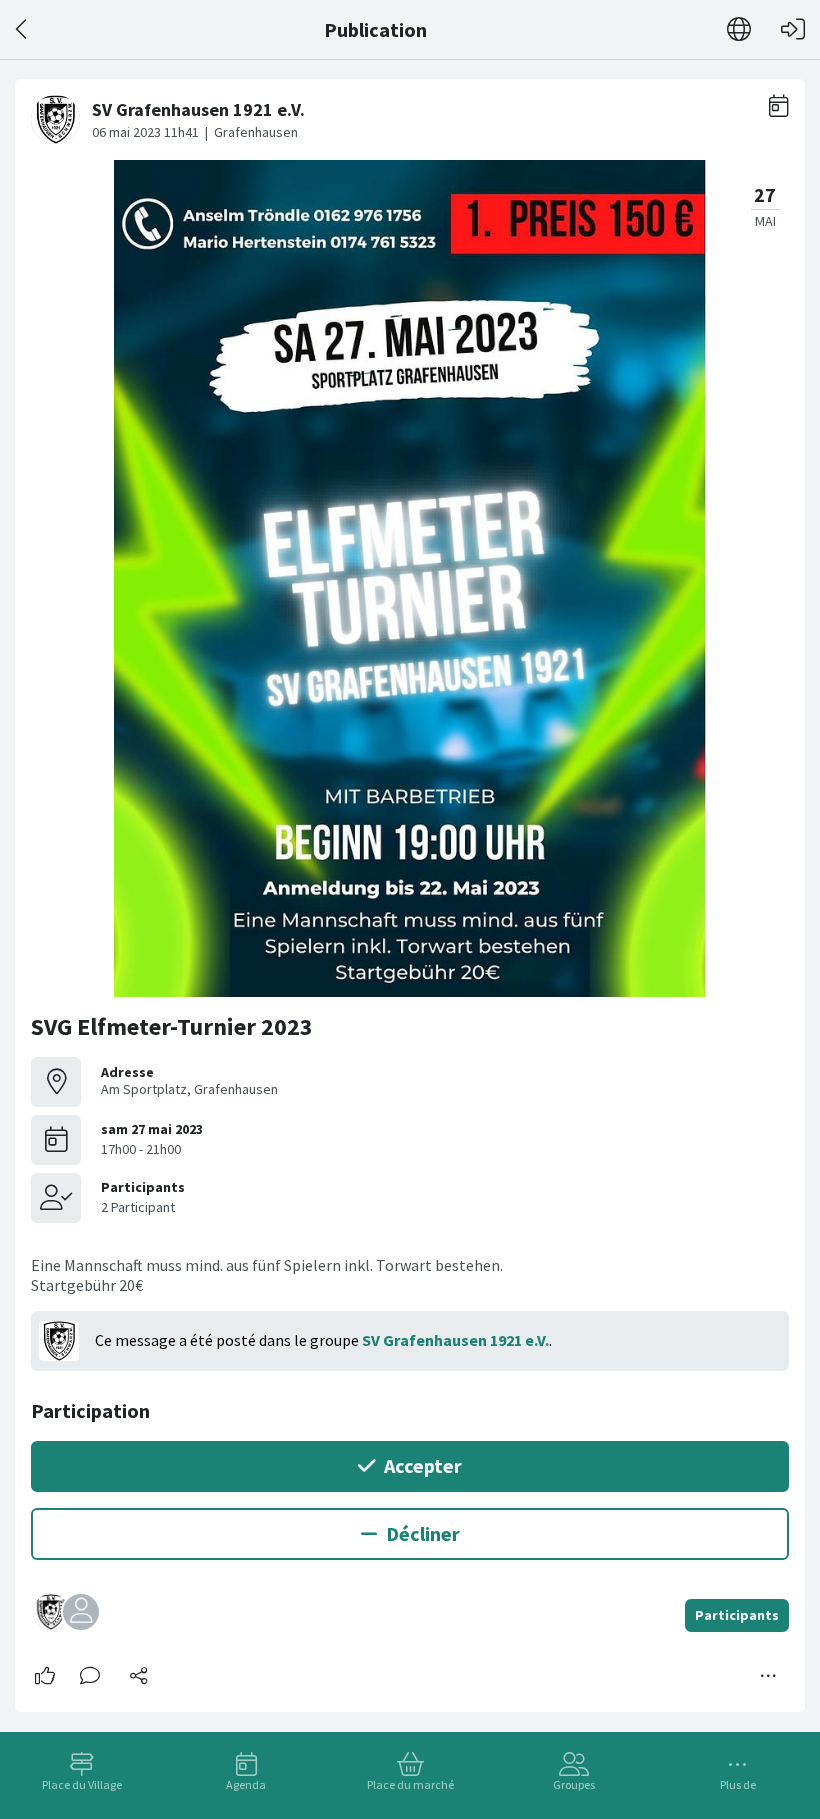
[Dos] (22, 29)
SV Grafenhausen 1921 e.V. (455, 1340)
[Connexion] (793, 29)
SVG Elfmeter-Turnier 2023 (172, 1026)
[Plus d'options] (769, 1676)
